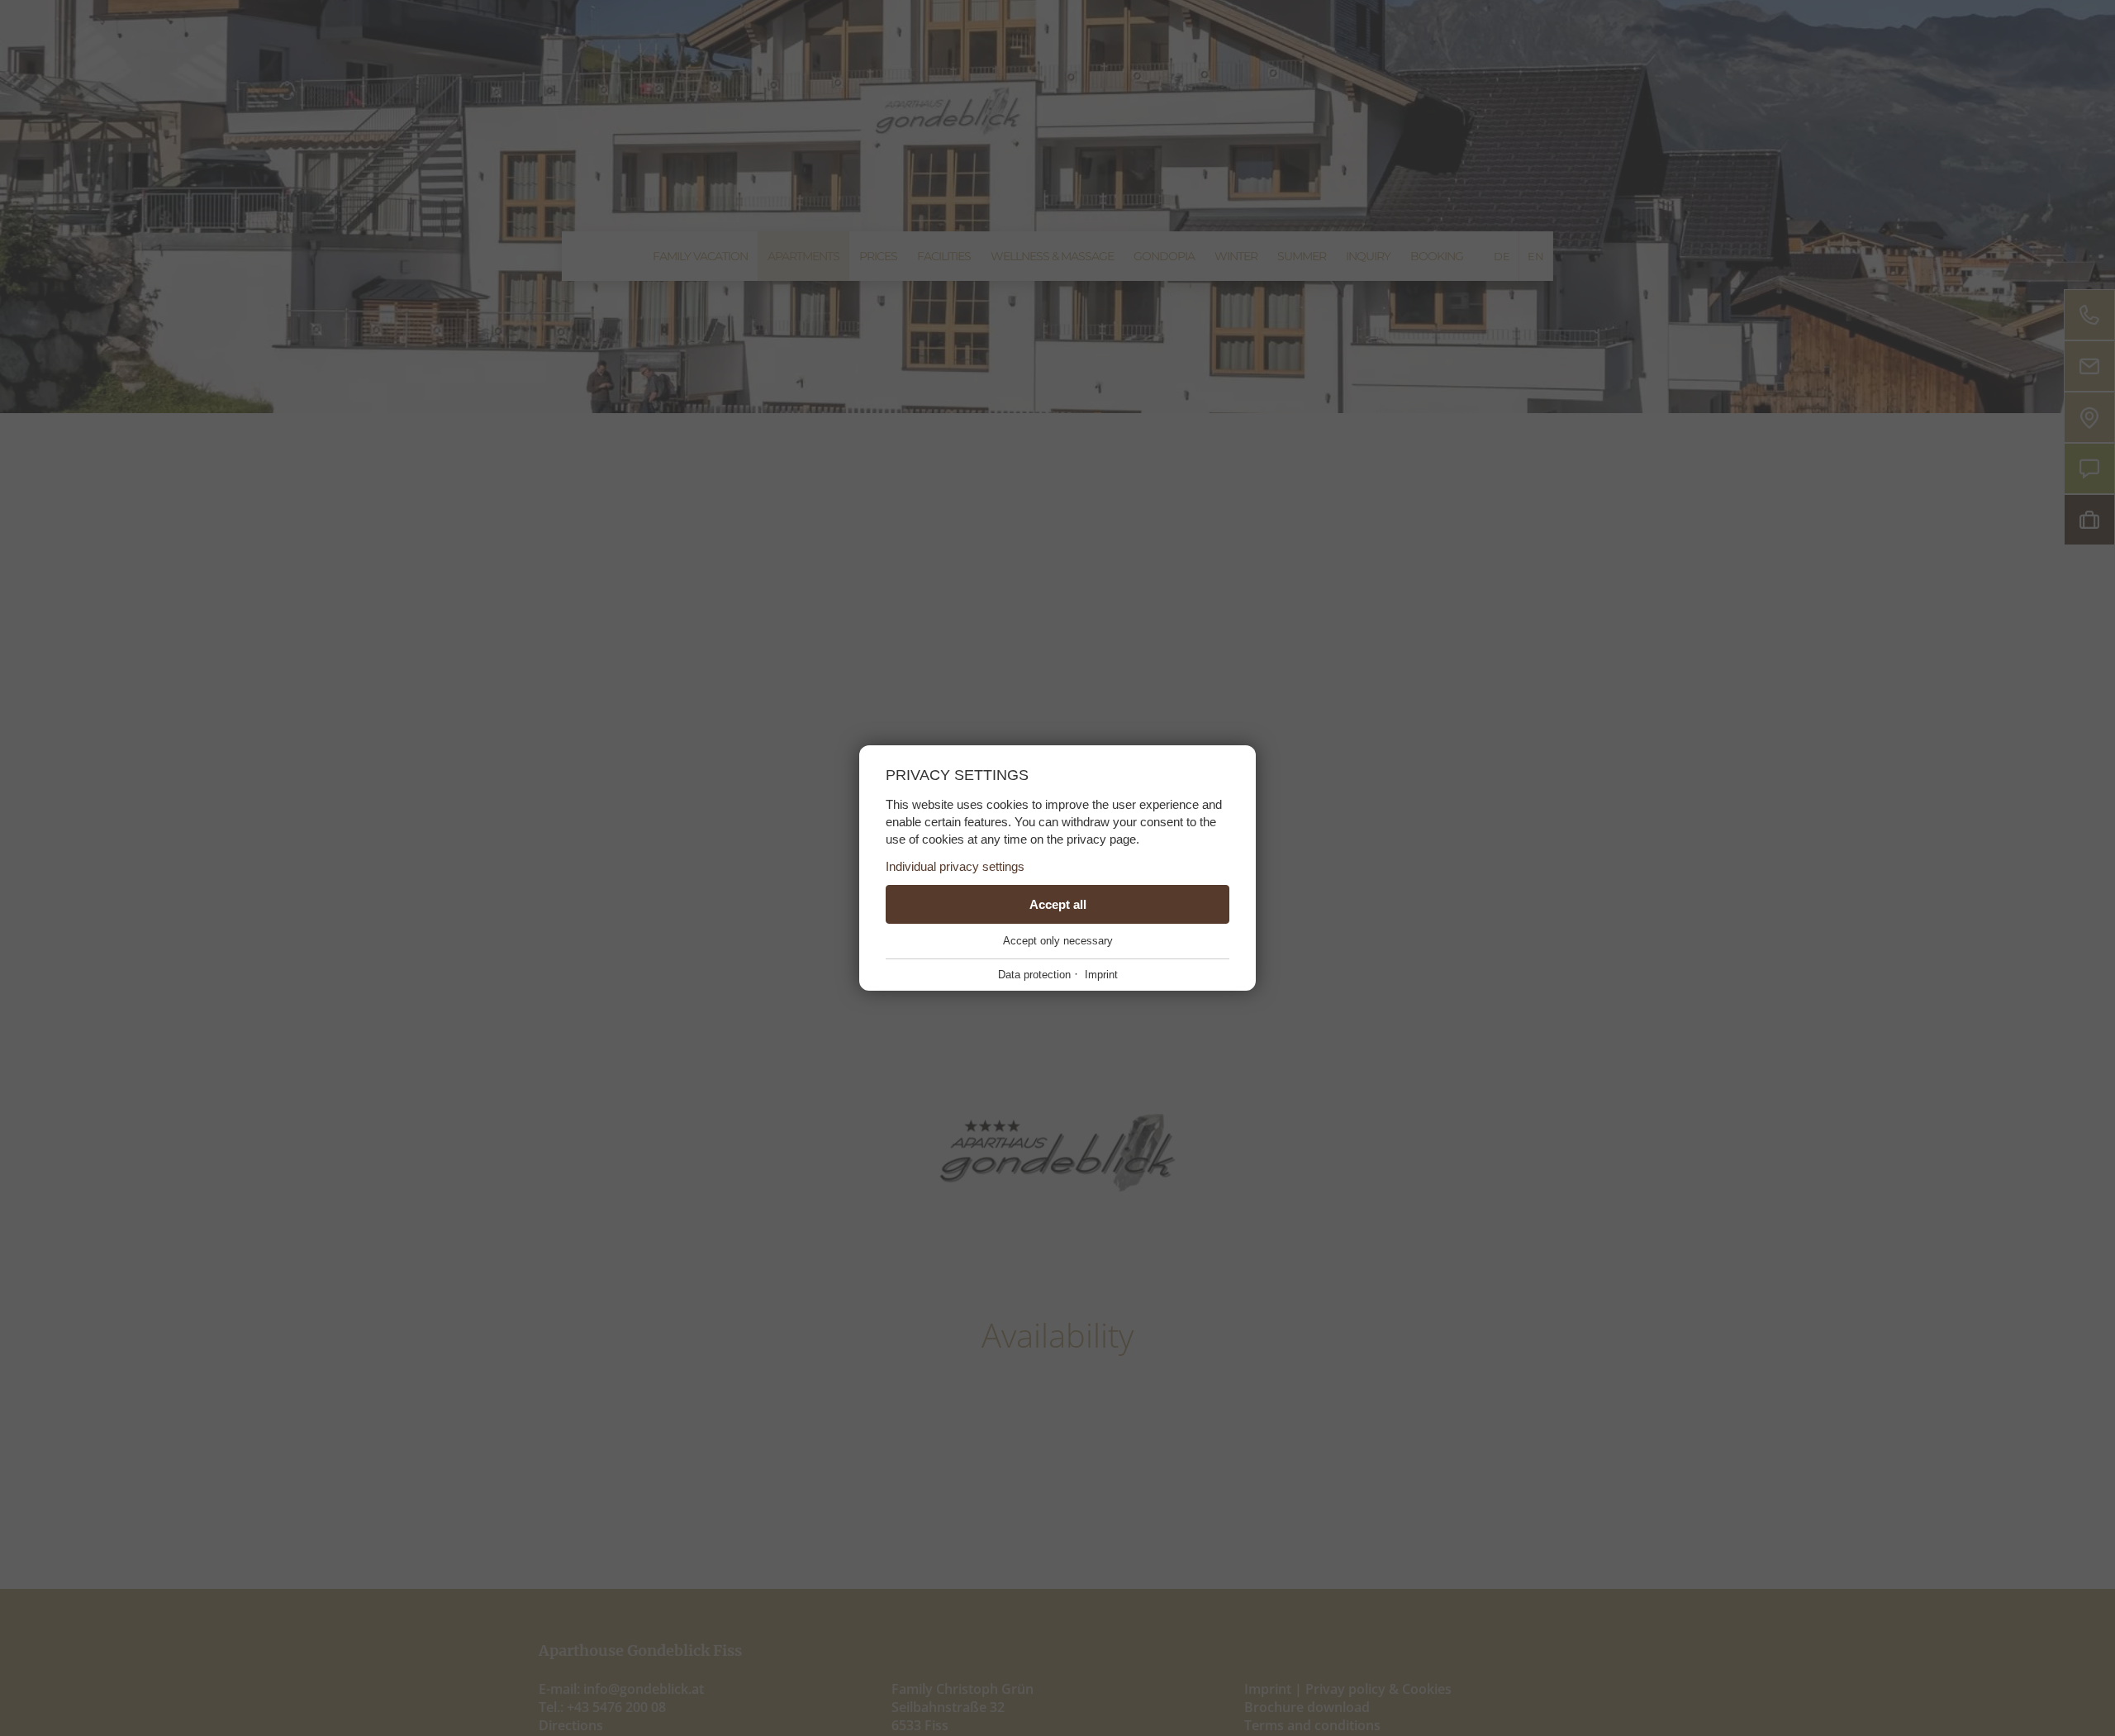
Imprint (1101, 975)
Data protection (1034, 975)
